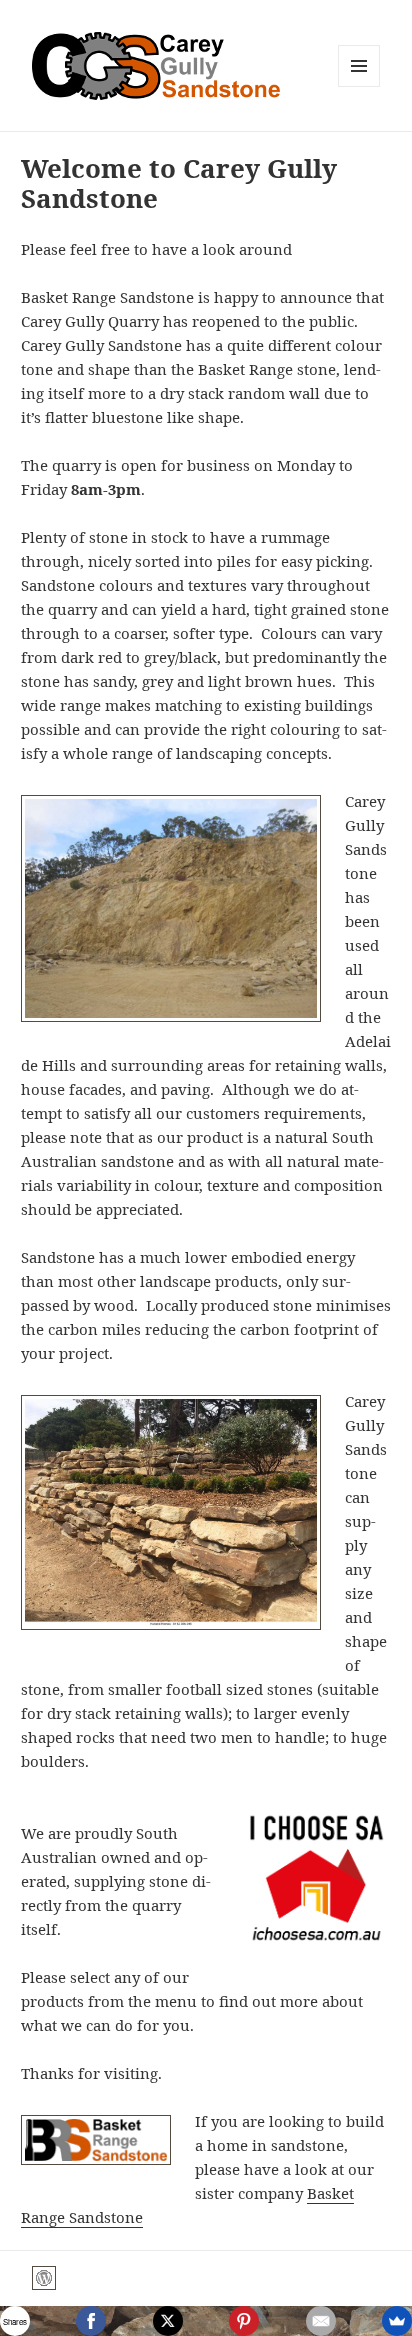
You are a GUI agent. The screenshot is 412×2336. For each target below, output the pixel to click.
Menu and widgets (359, 86)
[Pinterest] (244, 2321)
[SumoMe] (397, 2321)
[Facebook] (91, 2321)
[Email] (321, 2321)
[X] (168, 2321)
